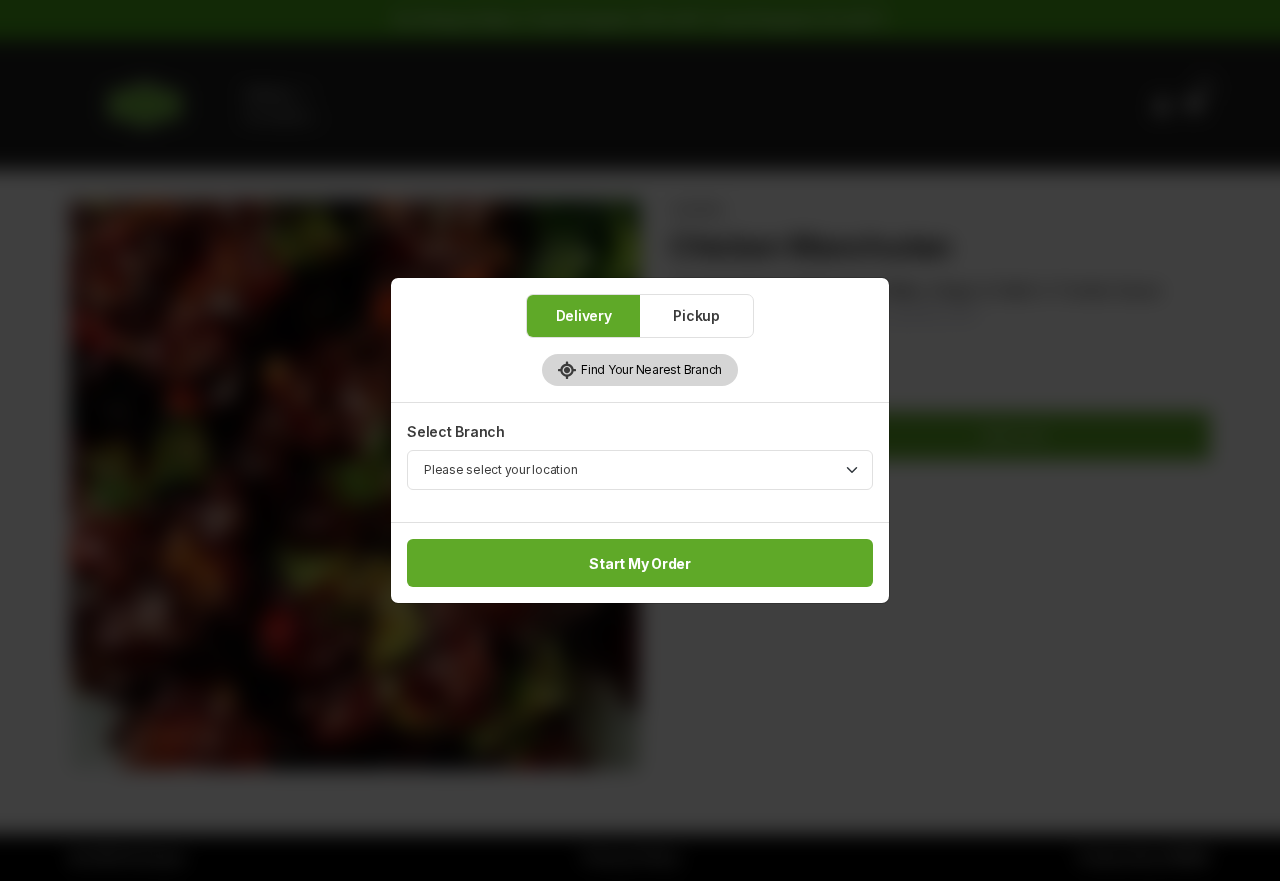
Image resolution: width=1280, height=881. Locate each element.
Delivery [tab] (584, 315)
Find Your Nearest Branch (649, 369)
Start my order (640, 563)
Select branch (456, 431)
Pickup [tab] (696, 315)
